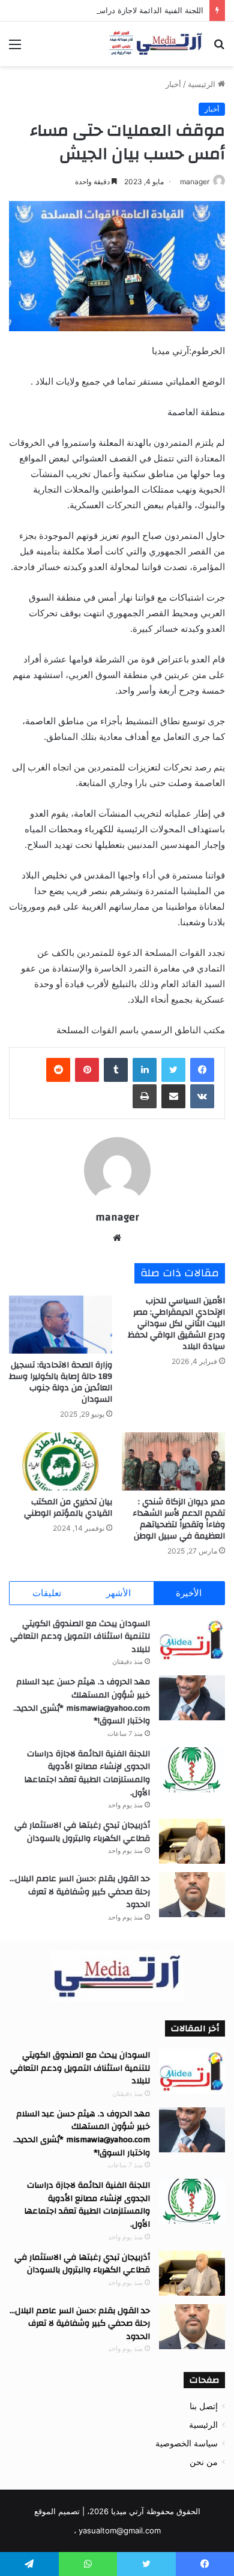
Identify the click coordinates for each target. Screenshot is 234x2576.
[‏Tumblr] (116, 1070)
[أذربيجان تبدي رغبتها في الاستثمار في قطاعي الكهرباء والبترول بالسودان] (192, 1841)
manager (195, 182)
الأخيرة (189, 1593)
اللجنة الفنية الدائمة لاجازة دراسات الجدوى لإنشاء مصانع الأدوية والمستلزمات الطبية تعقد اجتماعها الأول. (87, 1773)
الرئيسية (203, 84)
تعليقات (47, 1593)
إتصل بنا (204, 2406)
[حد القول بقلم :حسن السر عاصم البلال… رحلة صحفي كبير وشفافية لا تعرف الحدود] (192, 1895)
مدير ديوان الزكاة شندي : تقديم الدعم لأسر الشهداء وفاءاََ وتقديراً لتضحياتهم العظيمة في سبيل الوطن (178, 1519)
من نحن (204, 2462)
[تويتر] (173, 1070)
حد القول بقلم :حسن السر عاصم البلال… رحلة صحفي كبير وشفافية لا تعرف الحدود (80, 1892)
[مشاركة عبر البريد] (173, 1096)
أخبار (173, 84)
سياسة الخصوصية (187, 2443)
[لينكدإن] (145, 1070)
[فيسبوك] (202, 1070)
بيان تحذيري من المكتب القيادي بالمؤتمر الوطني (68, 1508)
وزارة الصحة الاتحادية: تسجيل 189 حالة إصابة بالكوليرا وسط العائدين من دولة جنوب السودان (61, 1382)
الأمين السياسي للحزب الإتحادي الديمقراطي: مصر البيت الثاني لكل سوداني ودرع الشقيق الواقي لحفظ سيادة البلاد (176, 1324)
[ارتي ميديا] (156, 44)
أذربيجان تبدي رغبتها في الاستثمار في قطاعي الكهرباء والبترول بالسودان (82, 1832)
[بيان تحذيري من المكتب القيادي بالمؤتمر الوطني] (61, 1461)
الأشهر (118, 1593)
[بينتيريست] (87, 1070)
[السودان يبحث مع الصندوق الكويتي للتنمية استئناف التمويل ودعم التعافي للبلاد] (192, 1640)
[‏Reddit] (58, 1070)
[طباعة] (145, 1096)
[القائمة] (15, 48)
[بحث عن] (219, 48)
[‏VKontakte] (202, 1096)
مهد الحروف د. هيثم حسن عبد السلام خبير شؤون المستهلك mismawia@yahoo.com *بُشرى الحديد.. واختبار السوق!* (82, 1701)
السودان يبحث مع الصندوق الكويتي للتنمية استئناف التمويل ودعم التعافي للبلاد (80, 1637)
